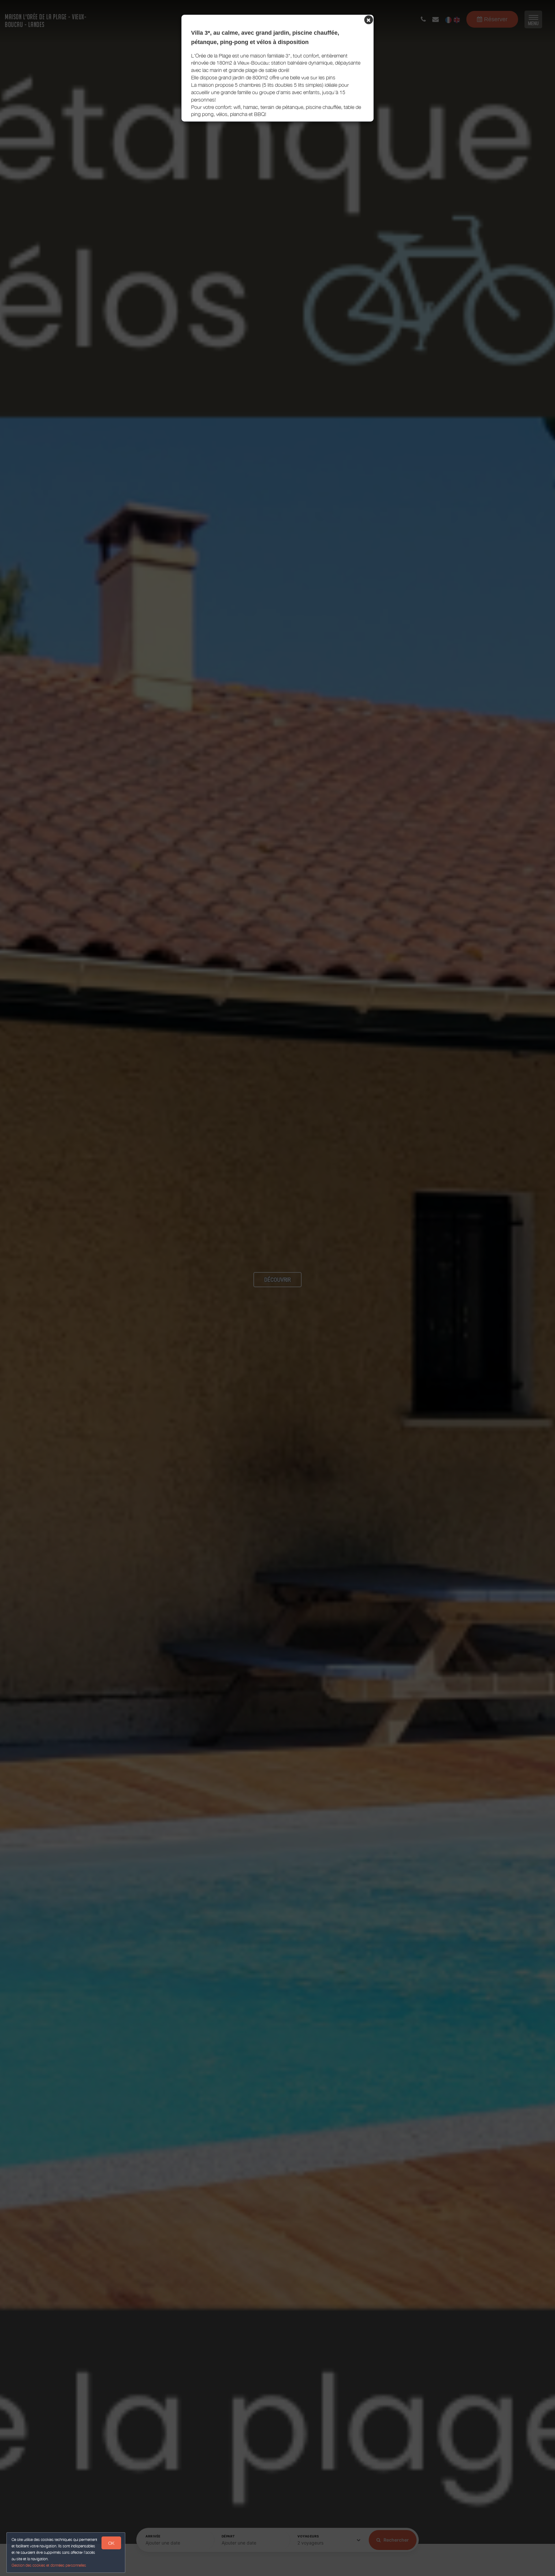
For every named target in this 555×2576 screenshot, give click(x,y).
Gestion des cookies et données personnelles (49, 2565)
